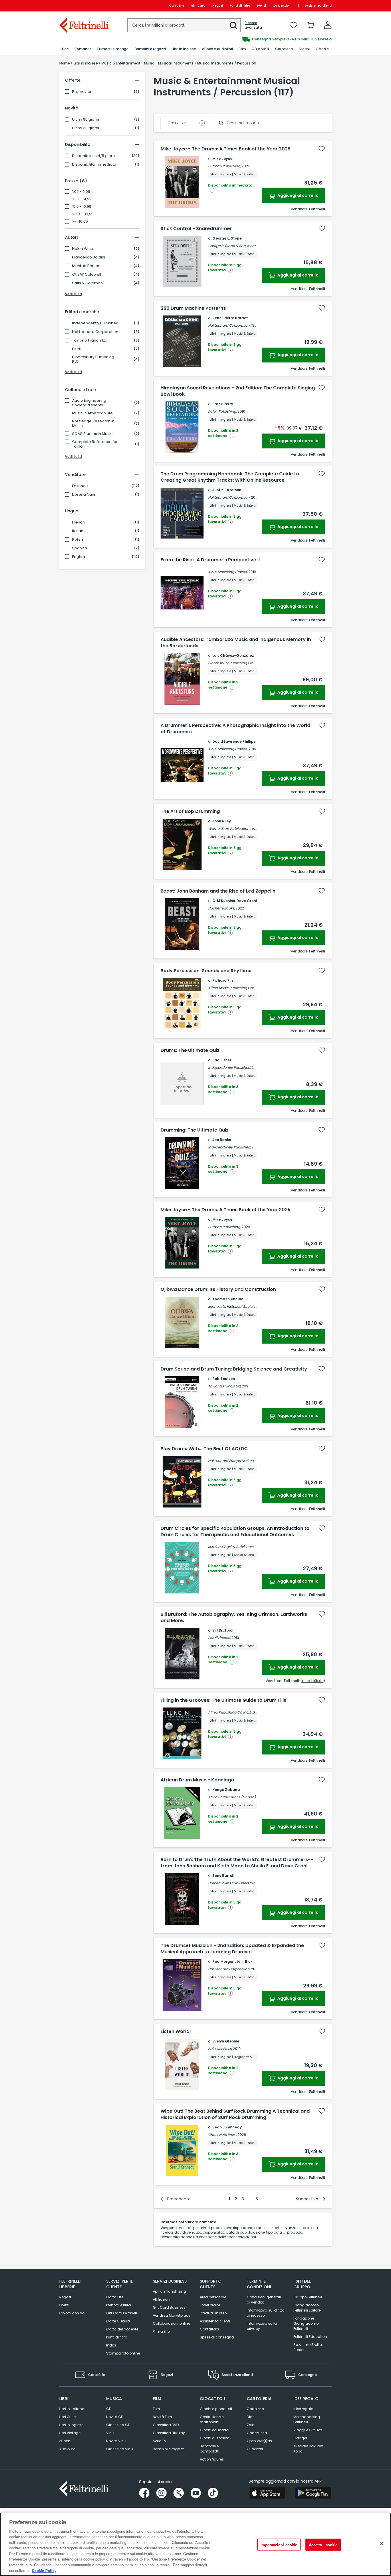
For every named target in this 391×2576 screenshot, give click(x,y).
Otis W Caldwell (87, 275)
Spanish (80, 548)
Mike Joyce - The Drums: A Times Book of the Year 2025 (226, 149)
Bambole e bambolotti (210, 2449)
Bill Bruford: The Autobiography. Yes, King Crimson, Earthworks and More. (234, 1618)
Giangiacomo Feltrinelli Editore (307, 2308)
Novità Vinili (116, 2441)
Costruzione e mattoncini (212, 2419)
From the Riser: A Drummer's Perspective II (210, 560)
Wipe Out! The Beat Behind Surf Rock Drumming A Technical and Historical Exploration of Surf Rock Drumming (235, 2114)
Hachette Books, (221, 908)
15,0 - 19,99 (82, 207)
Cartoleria (255, 2409)
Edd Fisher (222, 1060)
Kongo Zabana (226, 1790)
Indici (111, 2345)
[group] (264, 39)
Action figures (212, 2459)
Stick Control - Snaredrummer (196, 229)
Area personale (213, 2297)
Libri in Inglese (71, 2425)
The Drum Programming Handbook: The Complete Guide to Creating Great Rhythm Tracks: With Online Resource (230, 477)
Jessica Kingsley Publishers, (231, 1547)
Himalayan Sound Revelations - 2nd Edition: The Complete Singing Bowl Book (238, 391)
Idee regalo (303, 2409)
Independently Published (95, 323)
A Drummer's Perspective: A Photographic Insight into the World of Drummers (235, 729)
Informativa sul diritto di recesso (265, 2313)
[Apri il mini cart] (311, 25)
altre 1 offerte (313, 1681)
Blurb (77, 349)
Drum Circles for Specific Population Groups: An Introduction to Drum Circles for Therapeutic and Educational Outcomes (235, 1532)
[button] (234, 26)
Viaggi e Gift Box (308, 2430)
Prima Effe (161, 2331)
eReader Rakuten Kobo (308, 2449)
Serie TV (160, 2441)
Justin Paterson (227, 490)
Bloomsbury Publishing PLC (93, 359)
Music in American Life (92, 413)
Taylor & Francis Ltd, (225, 1386)
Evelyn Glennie (226, 2041)
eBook (65, 2441)
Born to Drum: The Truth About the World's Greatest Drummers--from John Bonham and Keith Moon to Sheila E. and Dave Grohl (237, 1863)
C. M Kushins (224, 901)
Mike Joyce (222, 159)
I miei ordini (210, 2305)
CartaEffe (177, 6)
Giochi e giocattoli (216, 2409)
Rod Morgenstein (228, 1962)
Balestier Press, (220, 2049)
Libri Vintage (70, 2433)
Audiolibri (67, 2449)
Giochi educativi (214, 2430)
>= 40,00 (80, 221)
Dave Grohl (247, 901)
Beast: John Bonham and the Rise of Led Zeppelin (218, 891)
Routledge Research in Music (93, 424)
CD (109, 2409)
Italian (78, 531)
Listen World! (176, 2032)
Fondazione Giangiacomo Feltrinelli (306, 2323)
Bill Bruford (223, 1630)
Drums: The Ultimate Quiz (190, 1050)
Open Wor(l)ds (259, 2441)
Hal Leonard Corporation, (229, 325)
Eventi (261, 6)
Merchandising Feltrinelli (307, 2419)
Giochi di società (215, 2438)
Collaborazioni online (171, 2323)
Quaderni (255, 2449)
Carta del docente (122, 2329)
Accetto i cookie (323, 2545)
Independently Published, (229, 1068)
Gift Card (198, 6)
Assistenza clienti (318, 6)
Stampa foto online (123, 2353)
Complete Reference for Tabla (95, 444)
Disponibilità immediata (94, 164)
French (78, 522)
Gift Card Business (169, 2307)
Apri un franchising (169, 2291)
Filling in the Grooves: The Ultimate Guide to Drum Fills (223, 1700)
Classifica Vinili (120, 2449)
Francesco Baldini (89, 257)
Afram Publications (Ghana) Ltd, (235, 1797)
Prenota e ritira (119, 2305)
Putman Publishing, (224, 166)
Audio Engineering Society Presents (89, 403)
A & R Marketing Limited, (228, 572)
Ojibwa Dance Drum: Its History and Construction (218, 1289)
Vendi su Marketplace (172, 2315)
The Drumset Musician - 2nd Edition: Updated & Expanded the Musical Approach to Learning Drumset (232, 1949)
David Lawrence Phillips (234, 741)
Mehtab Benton (86, 266)
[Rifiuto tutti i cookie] (382, 2544)
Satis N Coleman (87, 283)
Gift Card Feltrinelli (122, 2313)
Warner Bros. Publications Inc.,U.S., (237, 829)
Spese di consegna (217, 2337)
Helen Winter (84, 249)
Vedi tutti (73, 294)
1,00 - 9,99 (81, 192)
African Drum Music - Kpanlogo (197, 1780)
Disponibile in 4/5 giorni (94, 156)
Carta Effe (115, 2297)
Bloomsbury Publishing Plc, (231, 663)
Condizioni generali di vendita (264, 2300)
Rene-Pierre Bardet (230, 318)
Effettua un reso (213, 2313)
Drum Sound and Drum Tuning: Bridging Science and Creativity (234, 1369)
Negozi (218, 6)
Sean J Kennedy (227, 2127)
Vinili (110, 2433)
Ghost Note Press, (222, 2135)
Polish (78, 540)
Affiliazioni (162, 2299)
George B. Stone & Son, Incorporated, (239, 246)
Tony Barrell (223, 1876)
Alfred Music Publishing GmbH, (234, 988)
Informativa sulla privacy (262, 2326)
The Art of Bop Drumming (190, 811)
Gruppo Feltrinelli (308, 2297)
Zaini (251, 2425)
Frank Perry (223, 404)
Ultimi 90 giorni (86, 119)
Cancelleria (257, 2433)
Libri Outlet (68, 2417)
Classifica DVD (166, 2425)
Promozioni (83, 92)
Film (156, 2409)
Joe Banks (222, 1140)
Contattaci (209, 2329)
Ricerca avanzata (253, 25)
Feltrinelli (80, 486)
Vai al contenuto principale (83, 6)
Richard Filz (223, 980)
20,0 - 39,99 (83, 214)
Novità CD (115, 2417)
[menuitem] (65, 49)
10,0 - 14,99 (82, 199)
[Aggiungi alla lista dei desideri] (322, 149)
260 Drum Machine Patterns (193, 308)
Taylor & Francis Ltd (90, 340)
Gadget (300, 2438)
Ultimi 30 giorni (86, 128)
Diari (251, 2417)
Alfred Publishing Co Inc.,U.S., (232, 1712)
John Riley (222, 821)
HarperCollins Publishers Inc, (232, 1883)
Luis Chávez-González (233, 655)
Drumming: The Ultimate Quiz (195, 1130)
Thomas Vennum (228, 1299)
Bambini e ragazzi (169, 2449)
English (79, 557)
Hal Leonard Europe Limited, (231, 1461)
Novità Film (162, 2417)
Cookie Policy (44, 2570)
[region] (195, 2544)
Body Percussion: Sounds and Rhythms (206, 971)
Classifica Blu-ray (169, 2433)
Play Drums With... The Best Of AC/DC (204, 1449)
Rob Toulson (224, 1379)
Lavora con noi (72, 2313)
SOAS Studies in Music (92, 434)
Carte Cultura (118, 2321)
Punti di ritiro (240, 6)
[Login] (328, 25)
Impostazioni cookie (279, 2545)
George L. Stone (227, 238)
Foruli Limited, (219, 1638)
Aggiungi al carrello (298, 195)
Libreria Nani (84, 495)
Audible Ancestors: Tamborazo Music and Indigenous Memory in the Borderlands (236, 643)
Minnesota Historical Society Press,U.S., (240, 1306)
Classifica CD (118, 2425)
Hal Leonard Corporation (95, 332)
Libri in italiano (72, 2409)
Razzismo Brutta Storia (308, 2347)
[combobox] (184, 25)
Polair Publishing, (222, 411)
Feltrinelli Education (310, 2337)
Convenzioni (282, 6)
